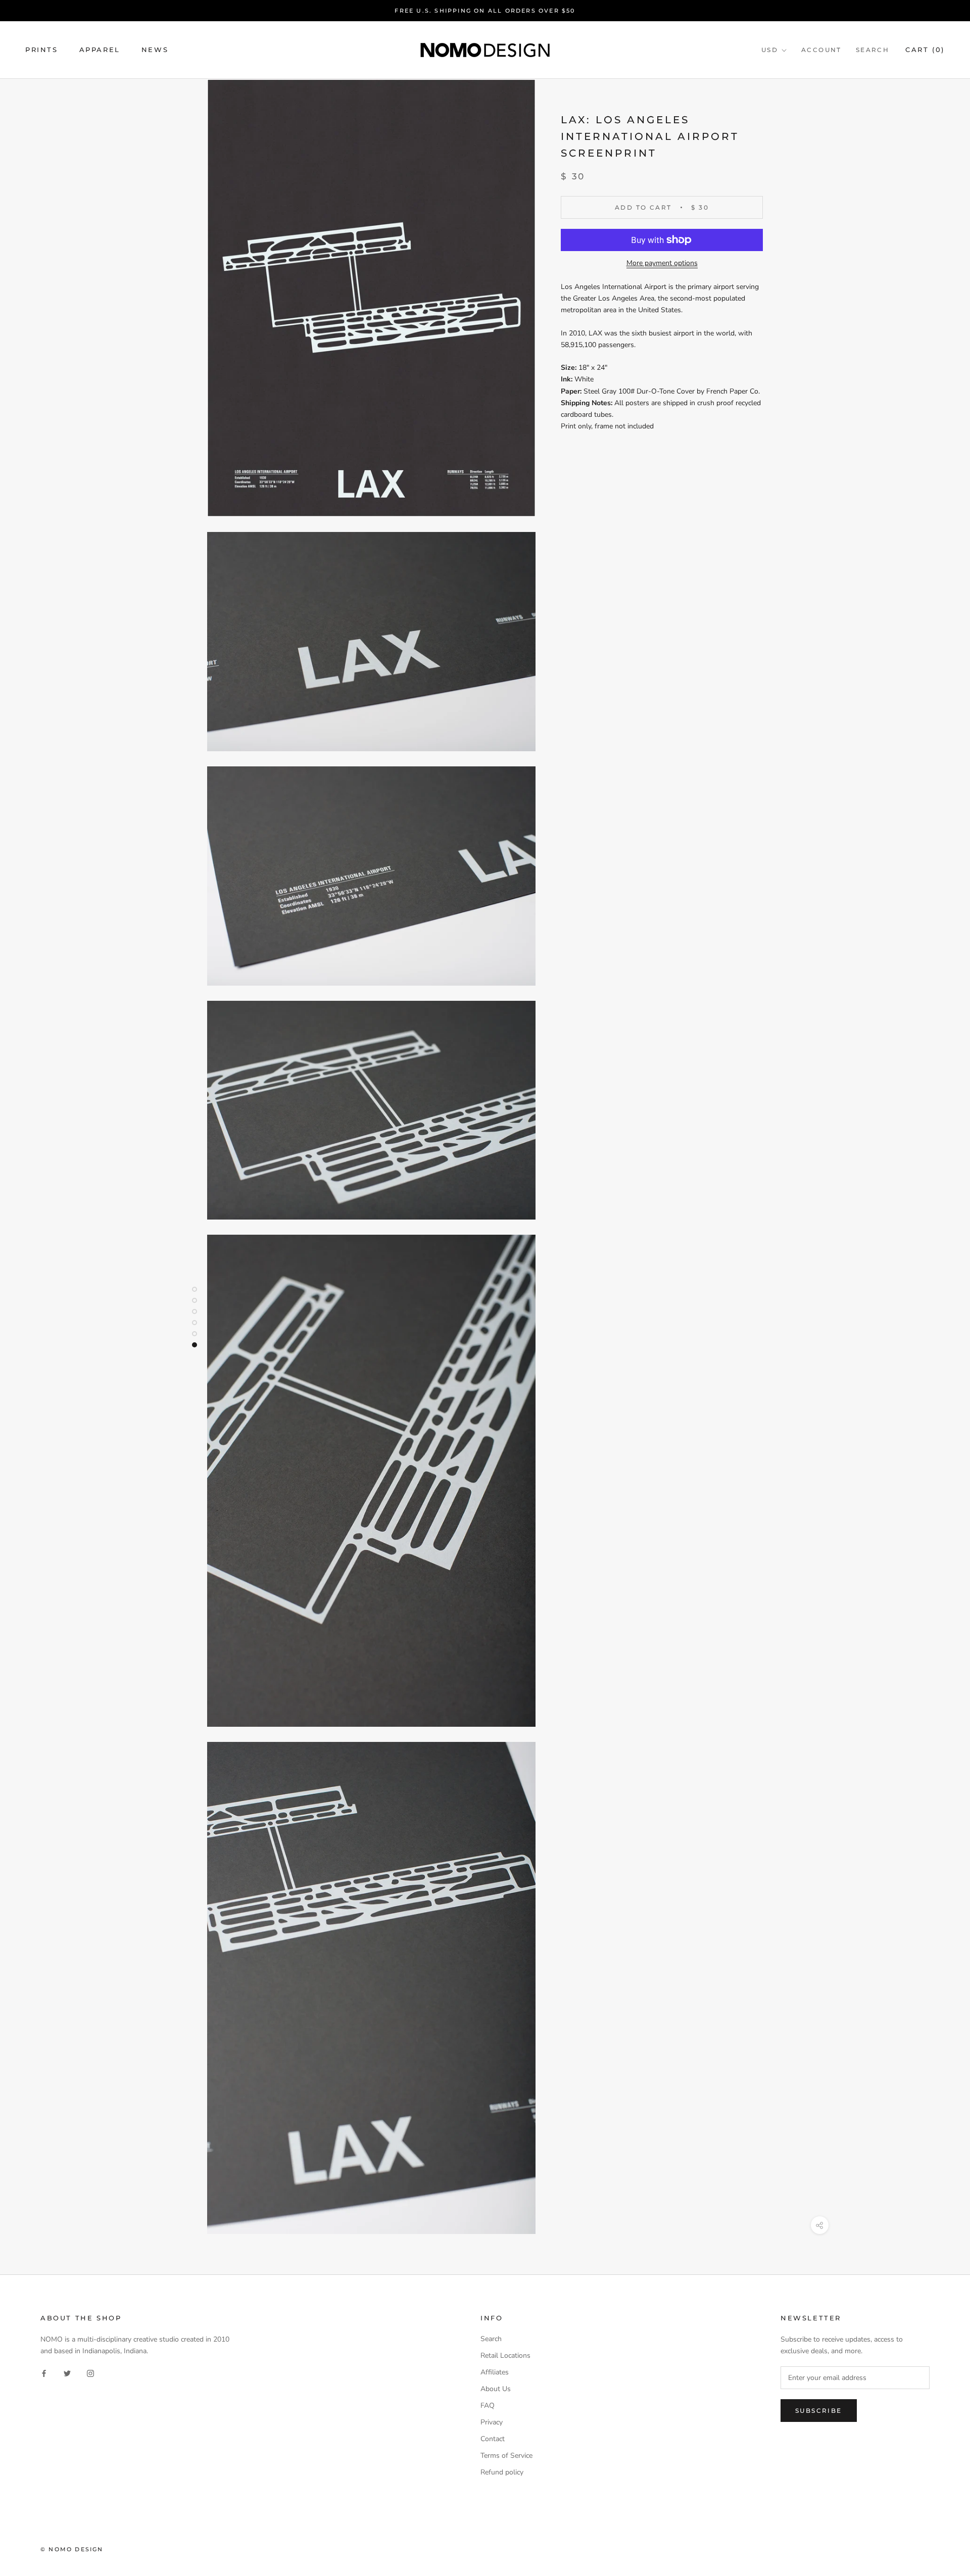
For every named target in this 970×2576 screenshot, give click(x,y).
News (155, 50)
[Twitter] (67, 2373)
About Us (496, 2389)
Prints (42, 50)
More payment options (662, 263)
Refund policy (502, 2472)
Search (872, 50)
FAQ (488, 2405)
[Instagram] (90, 2373)
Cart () (925, 50)
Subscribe (819, 2411)
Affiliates (495, 2372)
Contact (493, 2439)
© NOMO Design (72, 2549)
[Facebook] (44, 2373)
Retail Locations (505, 2355)
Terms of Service (506, 2456)
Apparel (100, 50)
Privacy (492, 2422)
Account (821, 50)
